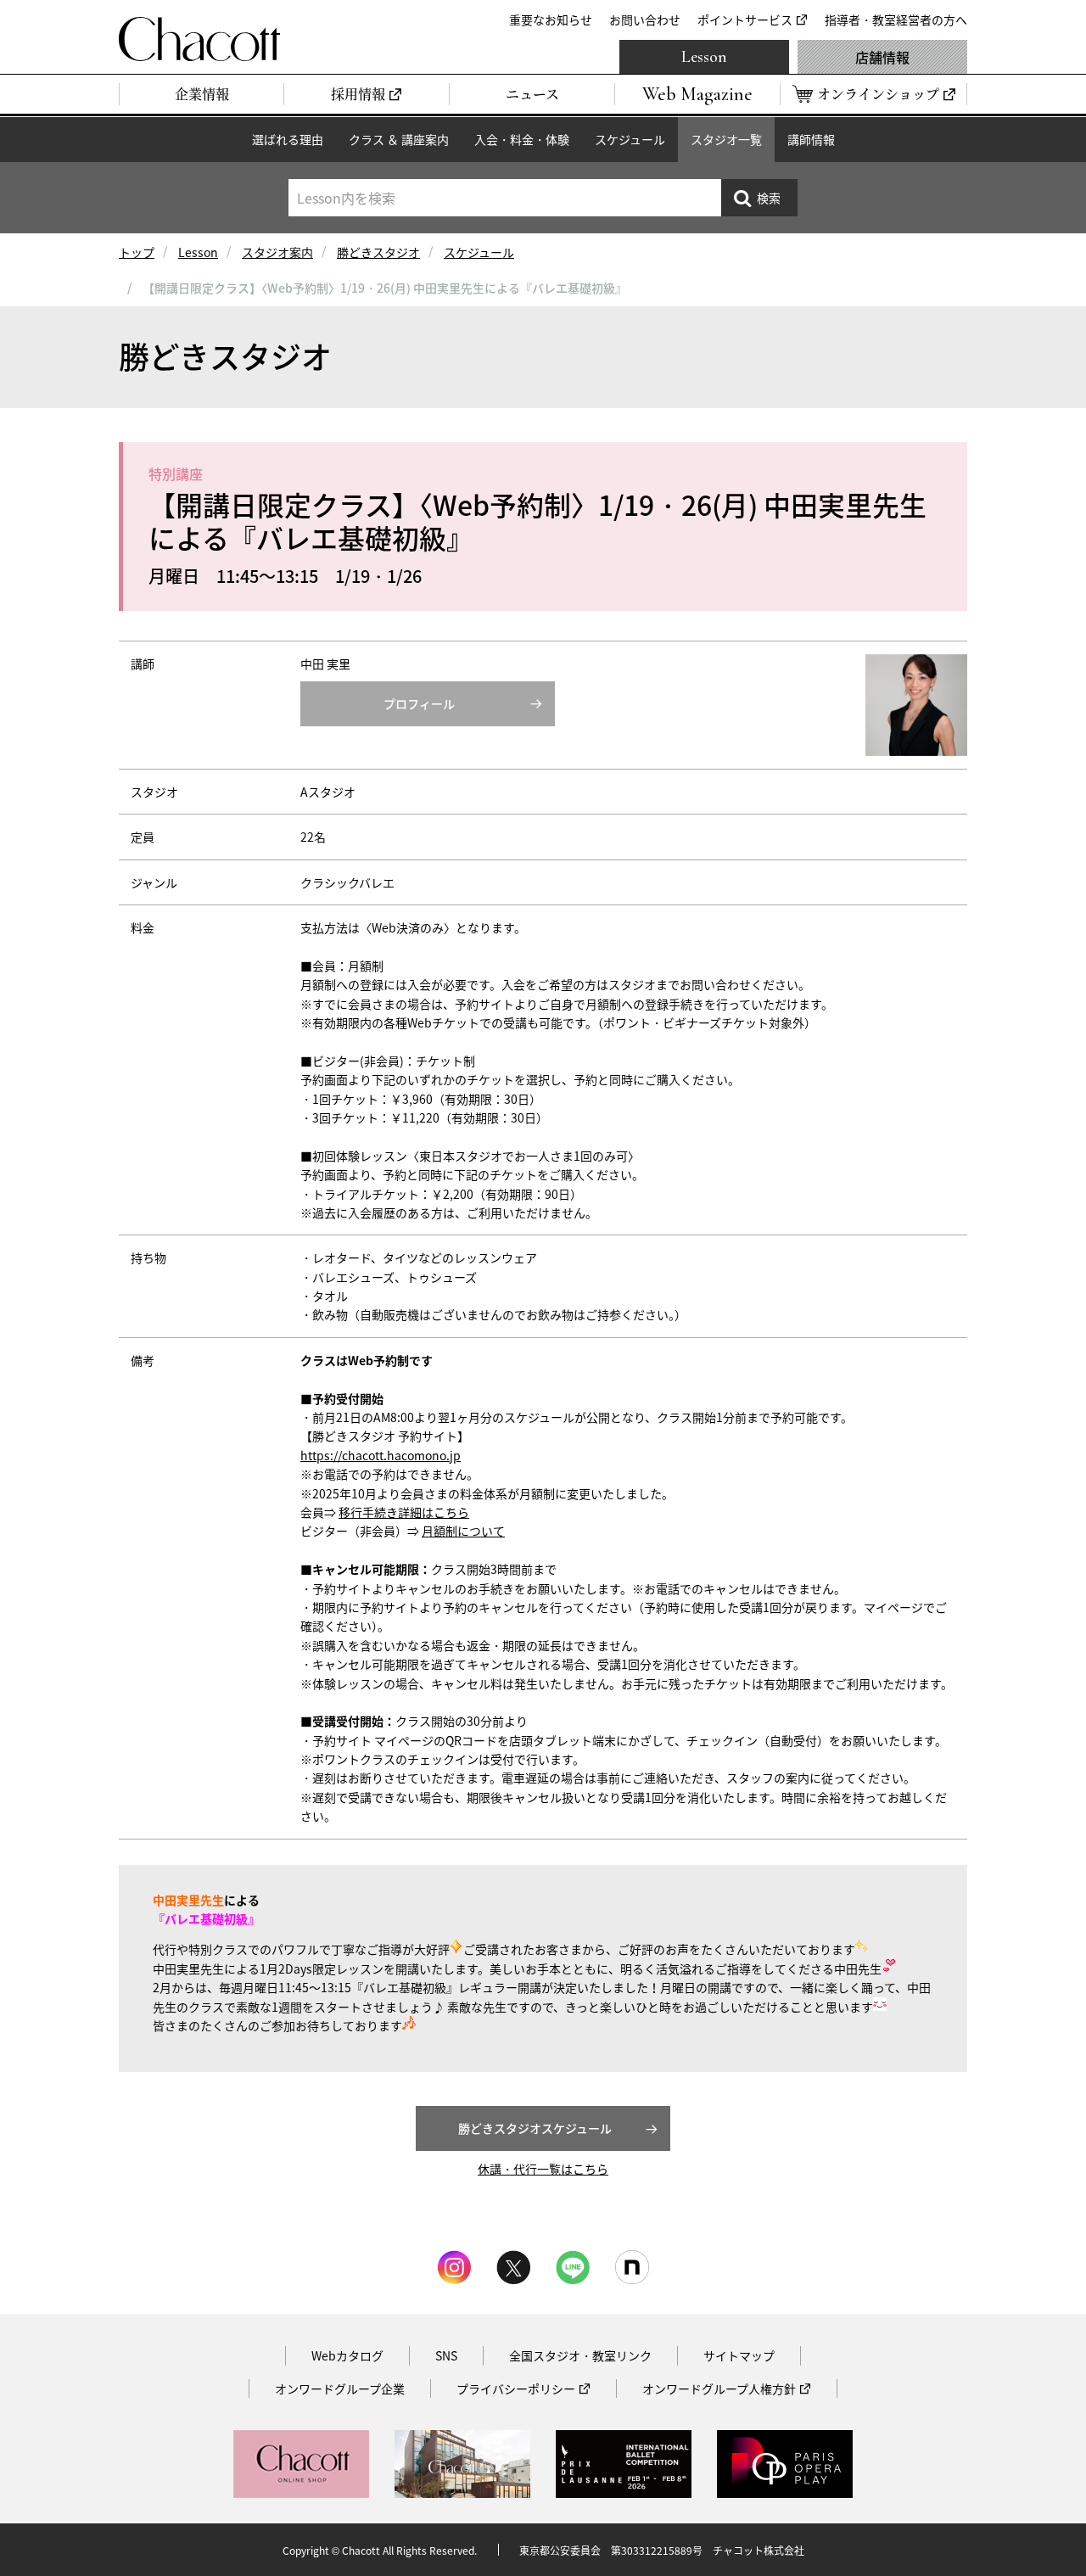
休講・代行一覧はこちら (543, 2169)
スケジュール (630, 139)
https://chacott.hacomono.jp (381, 1455)
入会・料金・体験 (522, 139)
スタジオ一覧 (726, 139)
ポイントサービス (745, 20)
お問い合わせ (645, 20)
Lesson (704, 57)
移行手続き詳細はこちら (404, 1512)
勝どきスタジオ (378, 252)
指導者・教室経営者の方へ (896, 20)
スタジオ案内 (277, 252)
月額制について (463, 1531)
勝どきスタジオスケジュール (535, 2128)
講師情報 (811, 139)
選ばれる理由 (288, 139)
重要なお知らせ (551, 20)
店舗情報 (882, 57)
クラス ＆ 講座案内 (399, 139)
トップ (137, 252)
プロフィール (419, 703)
